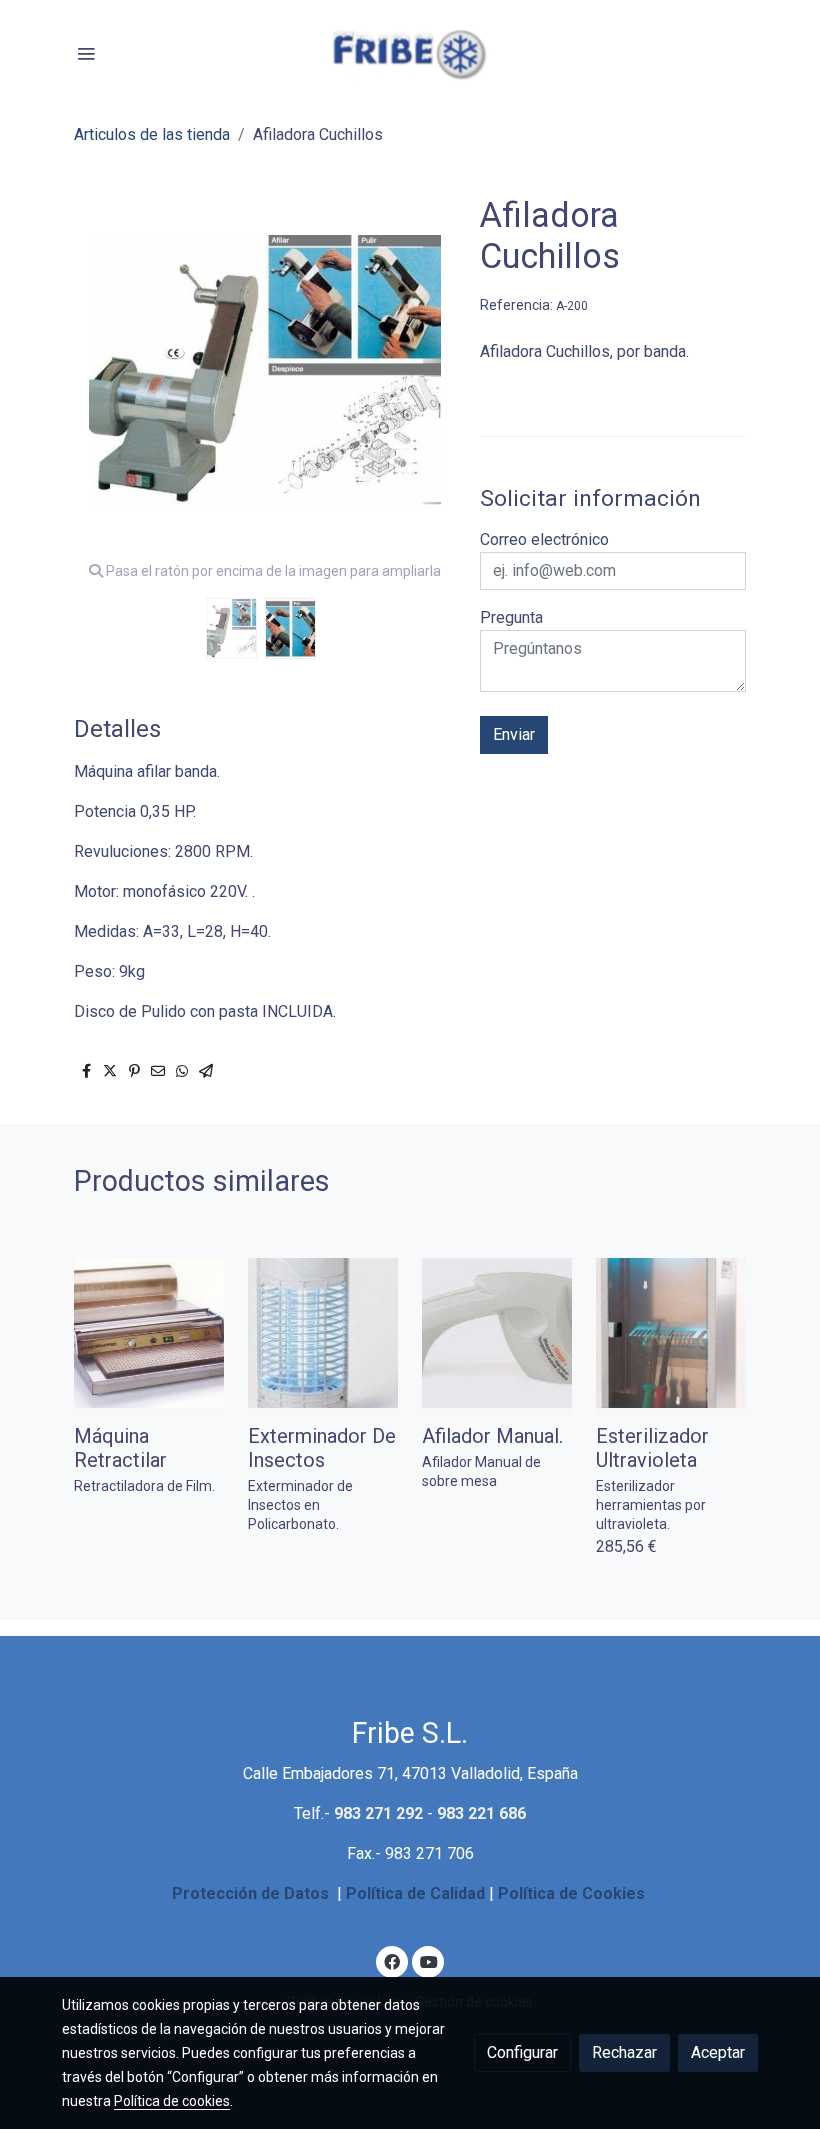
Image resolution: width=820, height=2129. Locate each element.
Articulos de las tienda (152, 134)
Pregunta (511, 617)
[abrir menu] (86, 53)
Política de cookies (172, 2101)
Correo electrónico (544, 539)
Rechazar (624, 2052)
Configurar (522, 2052)
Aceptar (718, 2052)
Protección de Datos (250, 1893)
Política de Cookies (571, 1893)
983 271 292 (378, 1813)
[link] (410, 52)
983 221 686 (481, 1813)
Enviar (514, 734)
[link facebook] (392, 1961)
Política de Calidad (415, 1893)
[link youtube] (429, 1961)
